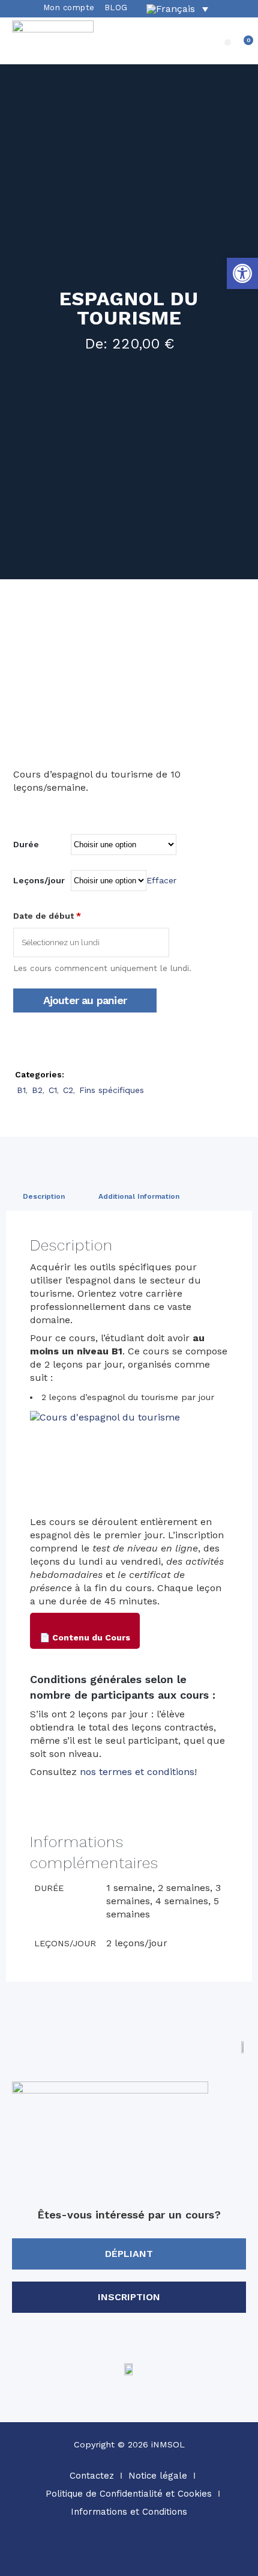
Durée (26, 844)
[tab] (44, 1196)
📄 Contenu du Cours (85, 1637)
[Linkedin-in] (162, 2554)
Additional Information (139, 1196)
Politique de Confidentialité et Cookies (129, 2494)
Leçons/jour (39, 880)
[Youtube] (195, 2554)
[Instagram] (96, 2554)
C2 (68, 1090)
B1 (21, 1090)
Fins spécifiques (112, 1090)
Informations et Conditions (129, 2512)
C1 (53, 1090)
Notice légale (158, 2476)
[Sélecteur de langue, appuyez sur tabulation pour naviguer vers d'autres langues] (177, 9)
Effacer (161, 880)
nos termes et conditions (137, 1772)
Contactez (92, 2476)
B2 (37, 1090)
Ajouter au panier (85, 1000)
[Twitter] (63, 2554)
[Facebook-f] (129, 2554)
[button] (228, 42)
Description (44, 1196)
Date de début (47, 916)
